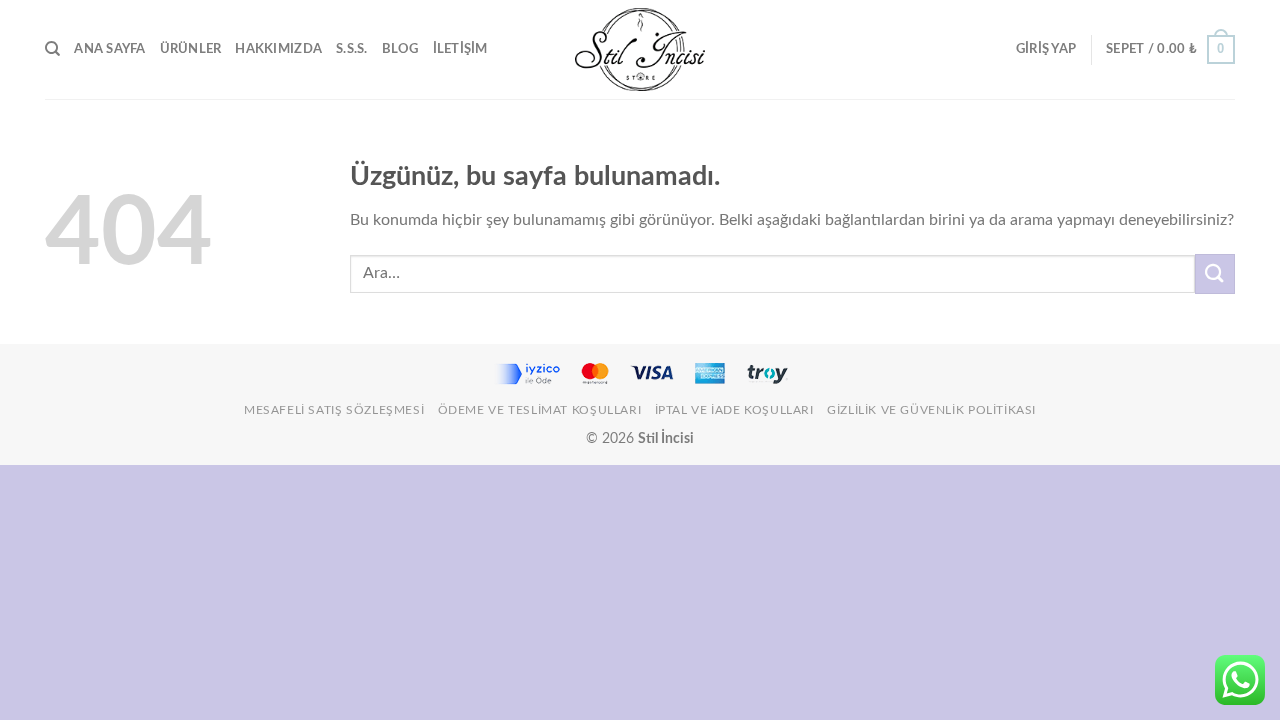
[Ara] (52, 49)
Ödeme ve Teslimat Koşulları (540, 410)
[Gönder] (1215, 273)
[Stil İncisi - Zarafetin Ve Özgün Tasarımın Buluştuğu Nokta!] (640, 49)
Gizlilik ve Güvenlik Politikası (931, 410)
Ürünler (191, 49)
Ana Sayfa (109, 49)
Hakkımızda (278, 49)
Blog (400, 49)
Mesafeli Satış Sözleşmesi (334, 410)
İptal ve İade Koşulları (734, 410)
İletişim (460, 49)
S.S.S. (352, 49)
